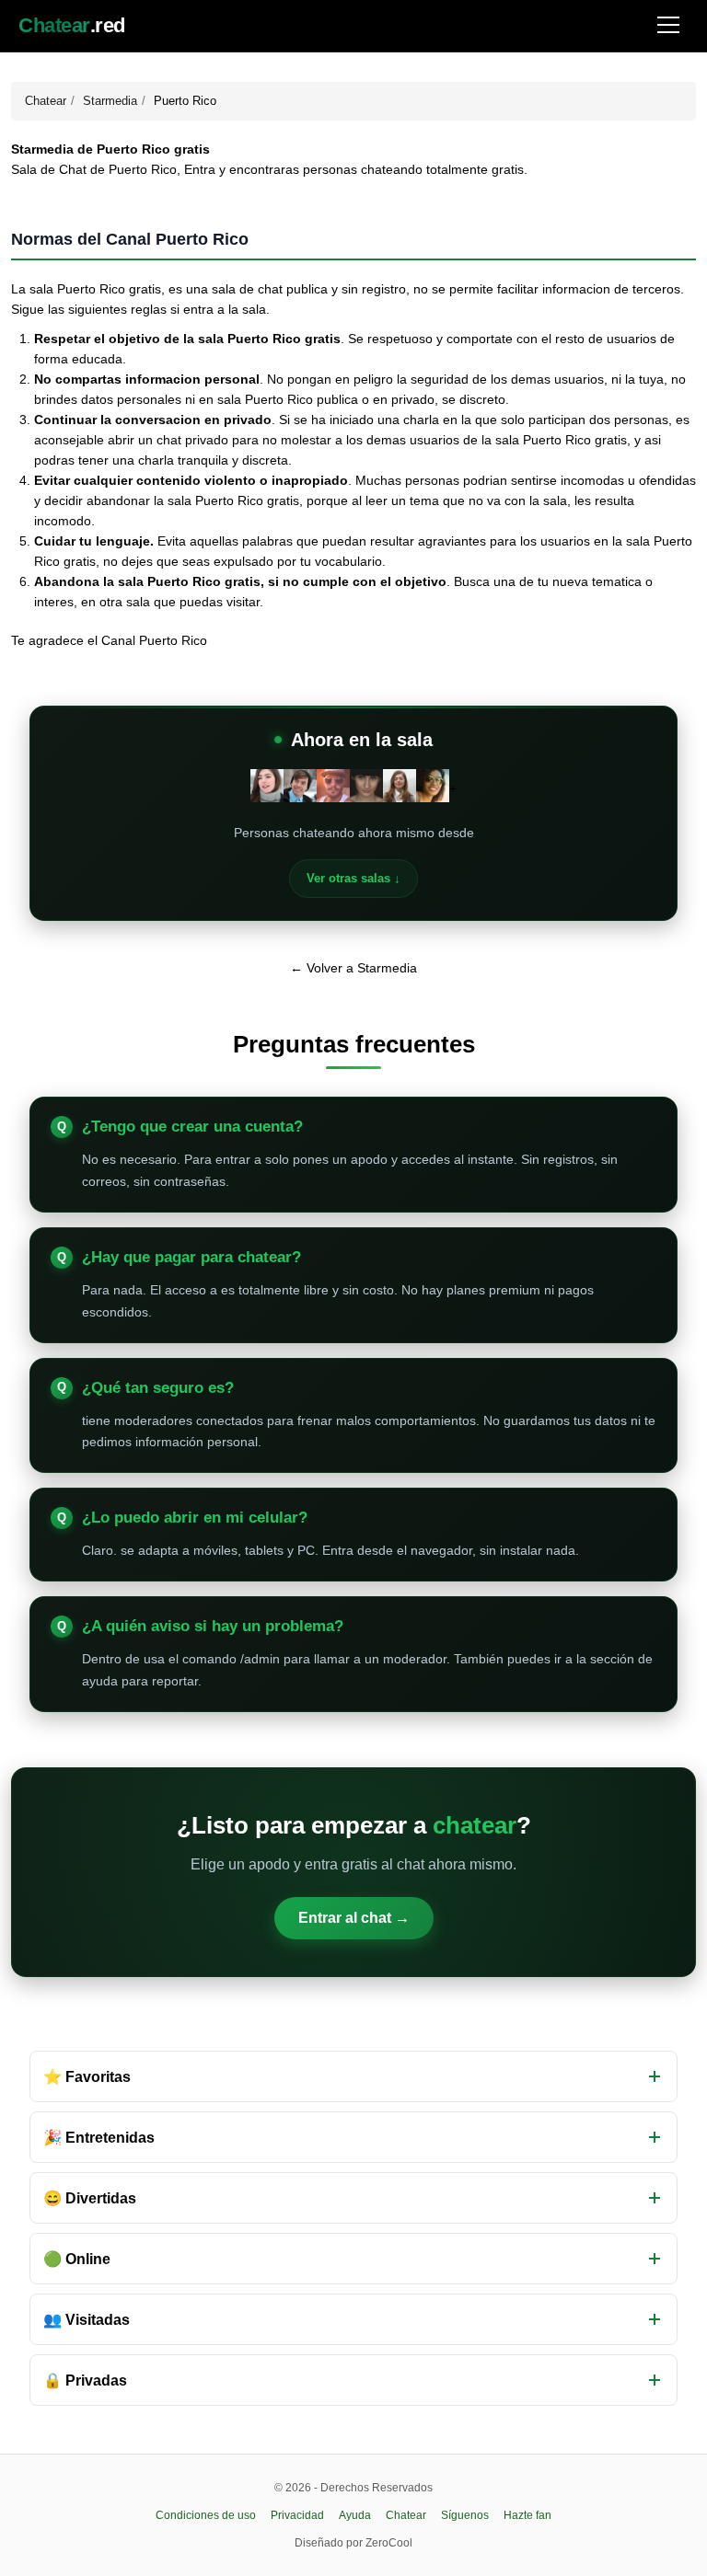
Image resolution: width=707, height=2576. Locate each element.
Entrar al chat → (354, 1918)
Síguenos (465, 2515)
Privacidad (297, 2515)
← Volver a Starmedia (353, 968)
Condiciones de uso (206, 2515)
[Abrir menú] (668, 26)
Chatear (46, 101)
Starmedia (110, 101)
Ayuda (355, 2515)
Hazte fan (527, 2515)
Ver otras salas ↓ (353, 878)
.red (72, 26)
